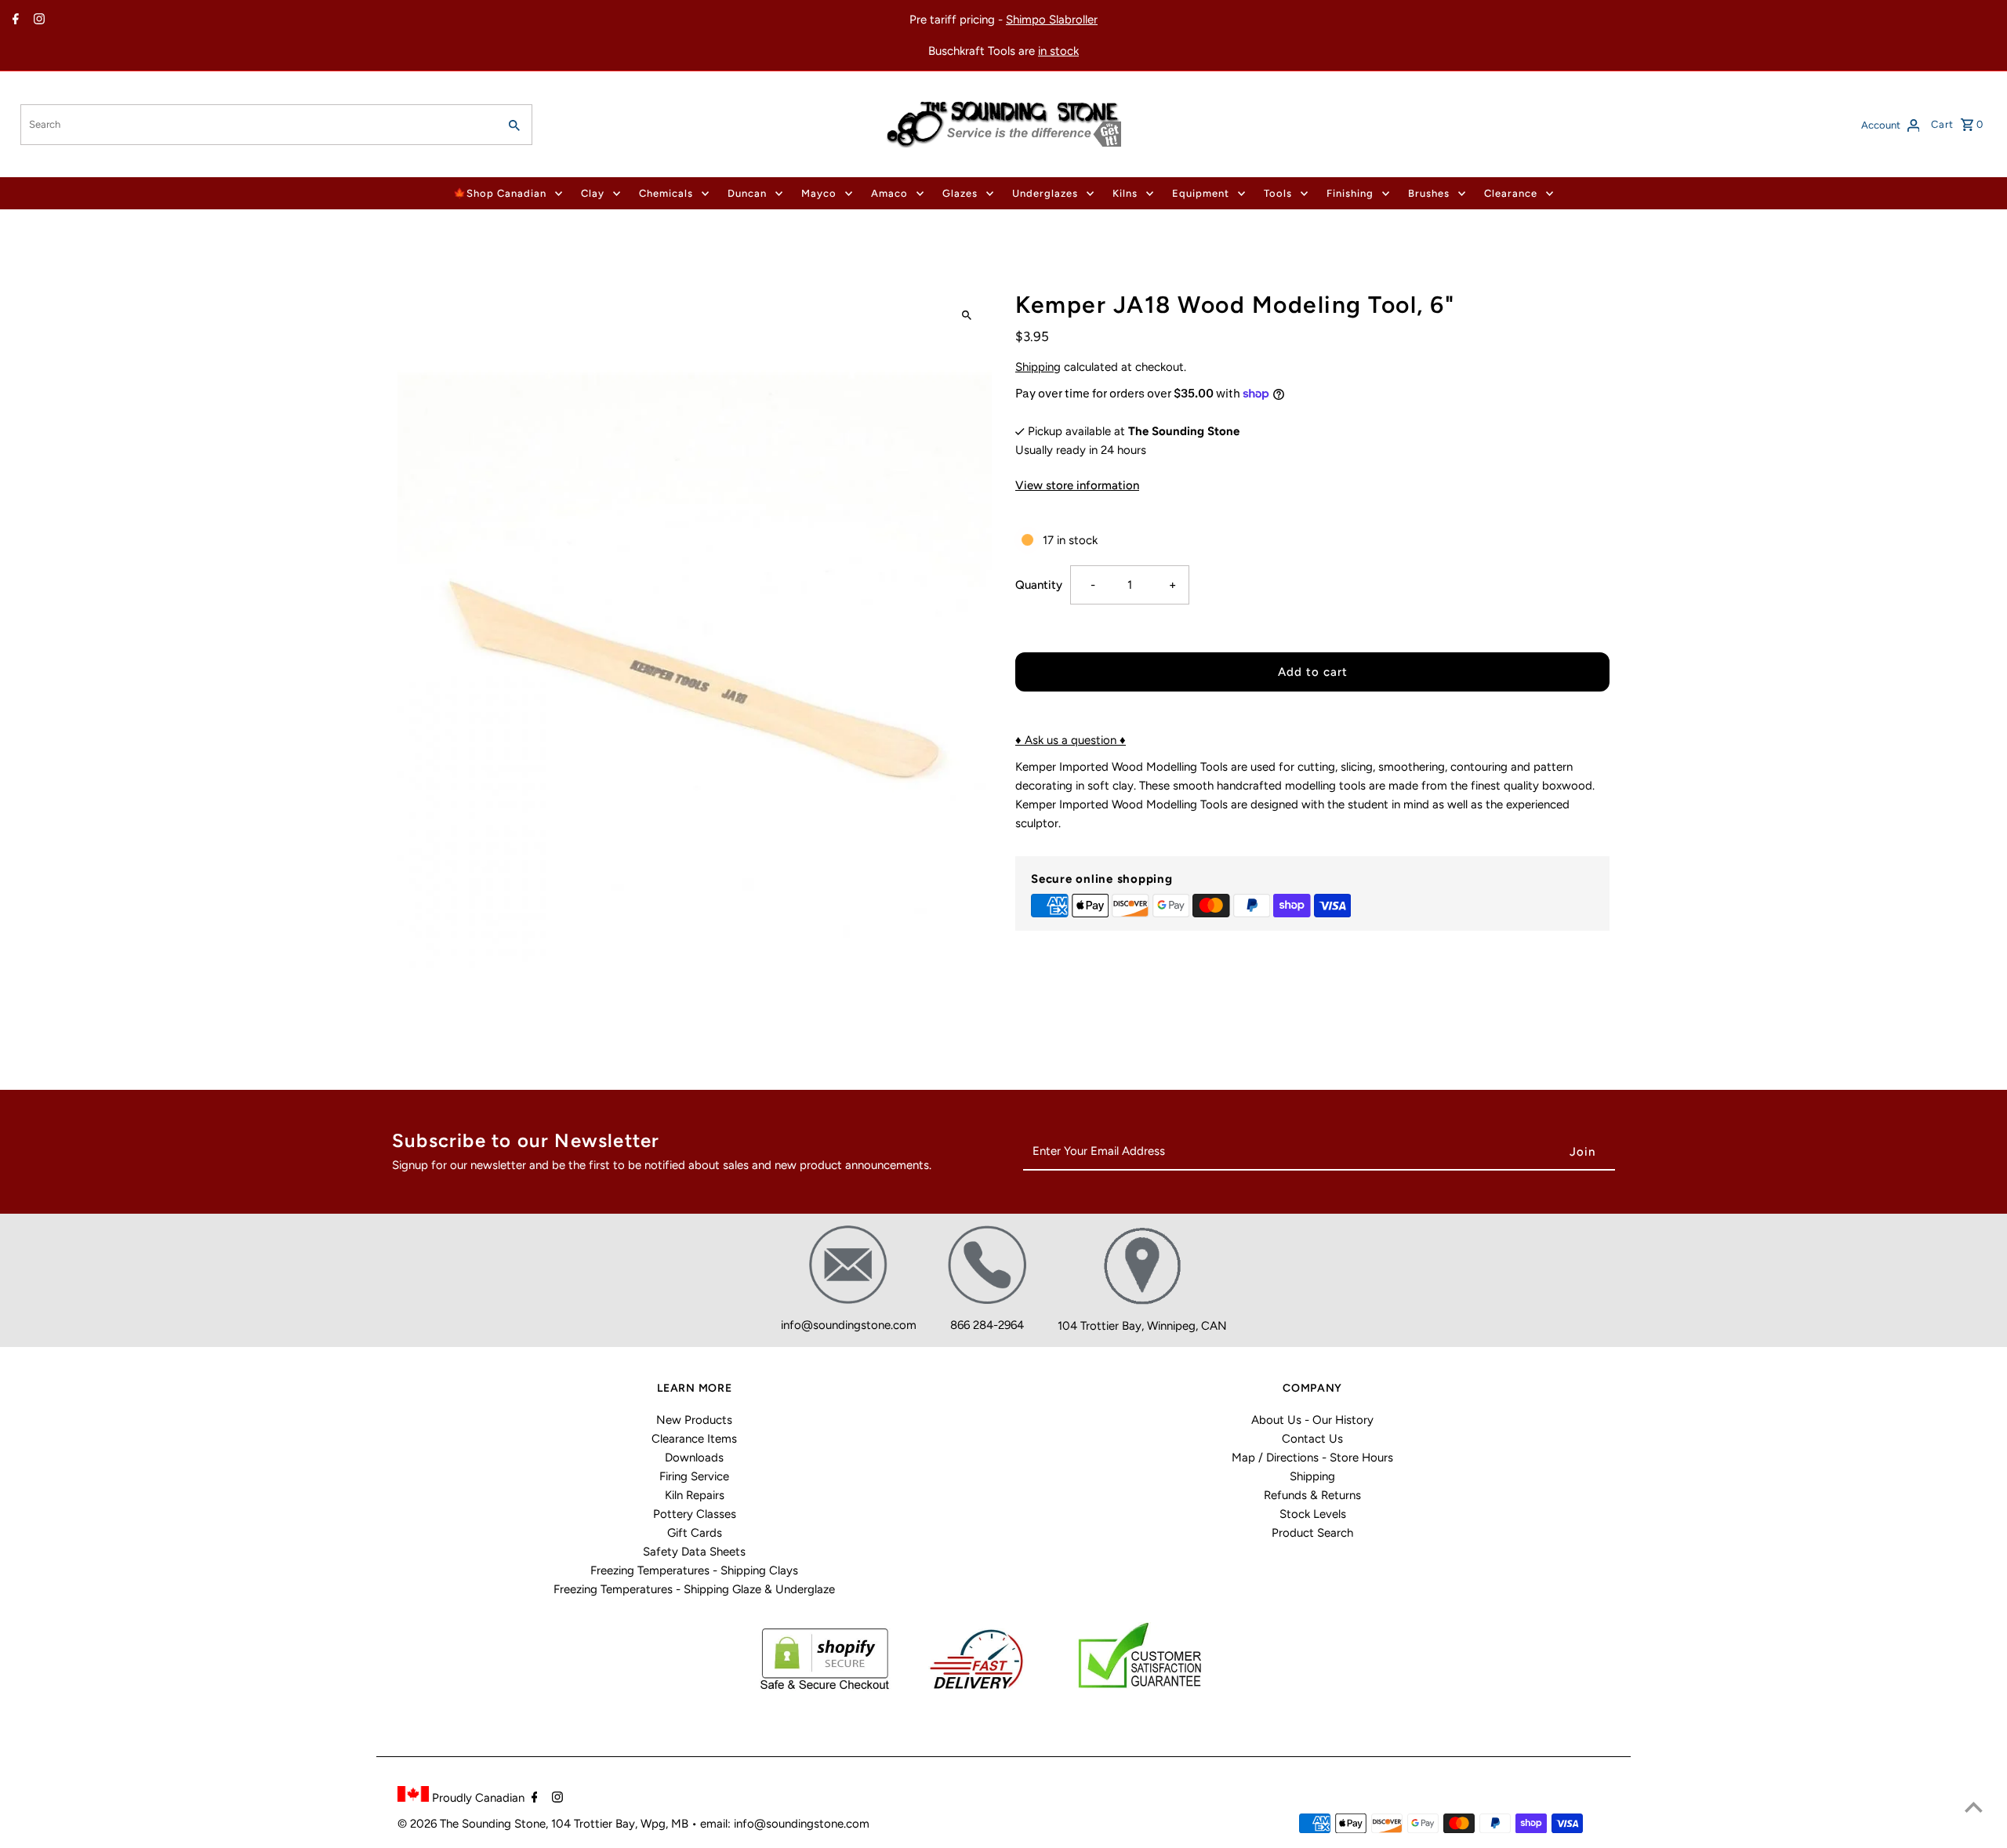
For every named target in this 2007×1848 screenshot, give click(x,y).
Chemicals (666, 193)
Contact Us (1312, 1439)
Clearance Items (694, 1439)
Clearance (1511, 193)
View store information (1077, 485)
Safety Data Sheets (694, 1552)
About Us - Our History (1312, 1420)
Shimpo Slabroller (1052, 20)
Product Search (1312, 1533)
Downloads (694, 1458)
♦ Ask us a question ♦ (1071, 740)
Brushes (1429, 193)
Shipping (1038, 367)
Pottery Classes (695, 1514)
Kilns (1125, 193)
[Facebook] (14, 20)
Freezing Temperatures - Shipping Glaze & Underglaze (694, 1589)
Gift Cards (695, 1533)
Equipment (1201, 193)
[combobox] (258, 125)
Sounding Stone (504, 1824)
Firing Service (694, 1476)
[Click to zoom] (966, 316)
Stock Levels (1313, 1514)
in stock (1058, 51)
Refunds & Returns (1312, 1495)
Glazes (960, 193)
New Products (694, 1420)
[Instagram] (37, 20)
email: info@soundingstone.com (785, 1824)
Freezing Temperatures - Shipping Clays (694, 1570)
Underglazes (1045, 193)
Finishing (1350, 193)
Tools (1278, 193)
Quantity (1039, 585)
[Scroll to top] (1974, 1807)
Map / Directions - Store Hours (1312, 1458)
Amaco (889, 193)
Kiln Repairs (695, 1495)
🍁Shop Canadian (500, 193)
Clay (593, 193)
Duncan (747, 193)
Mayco (819, 193)
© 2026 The (430, 1824)
